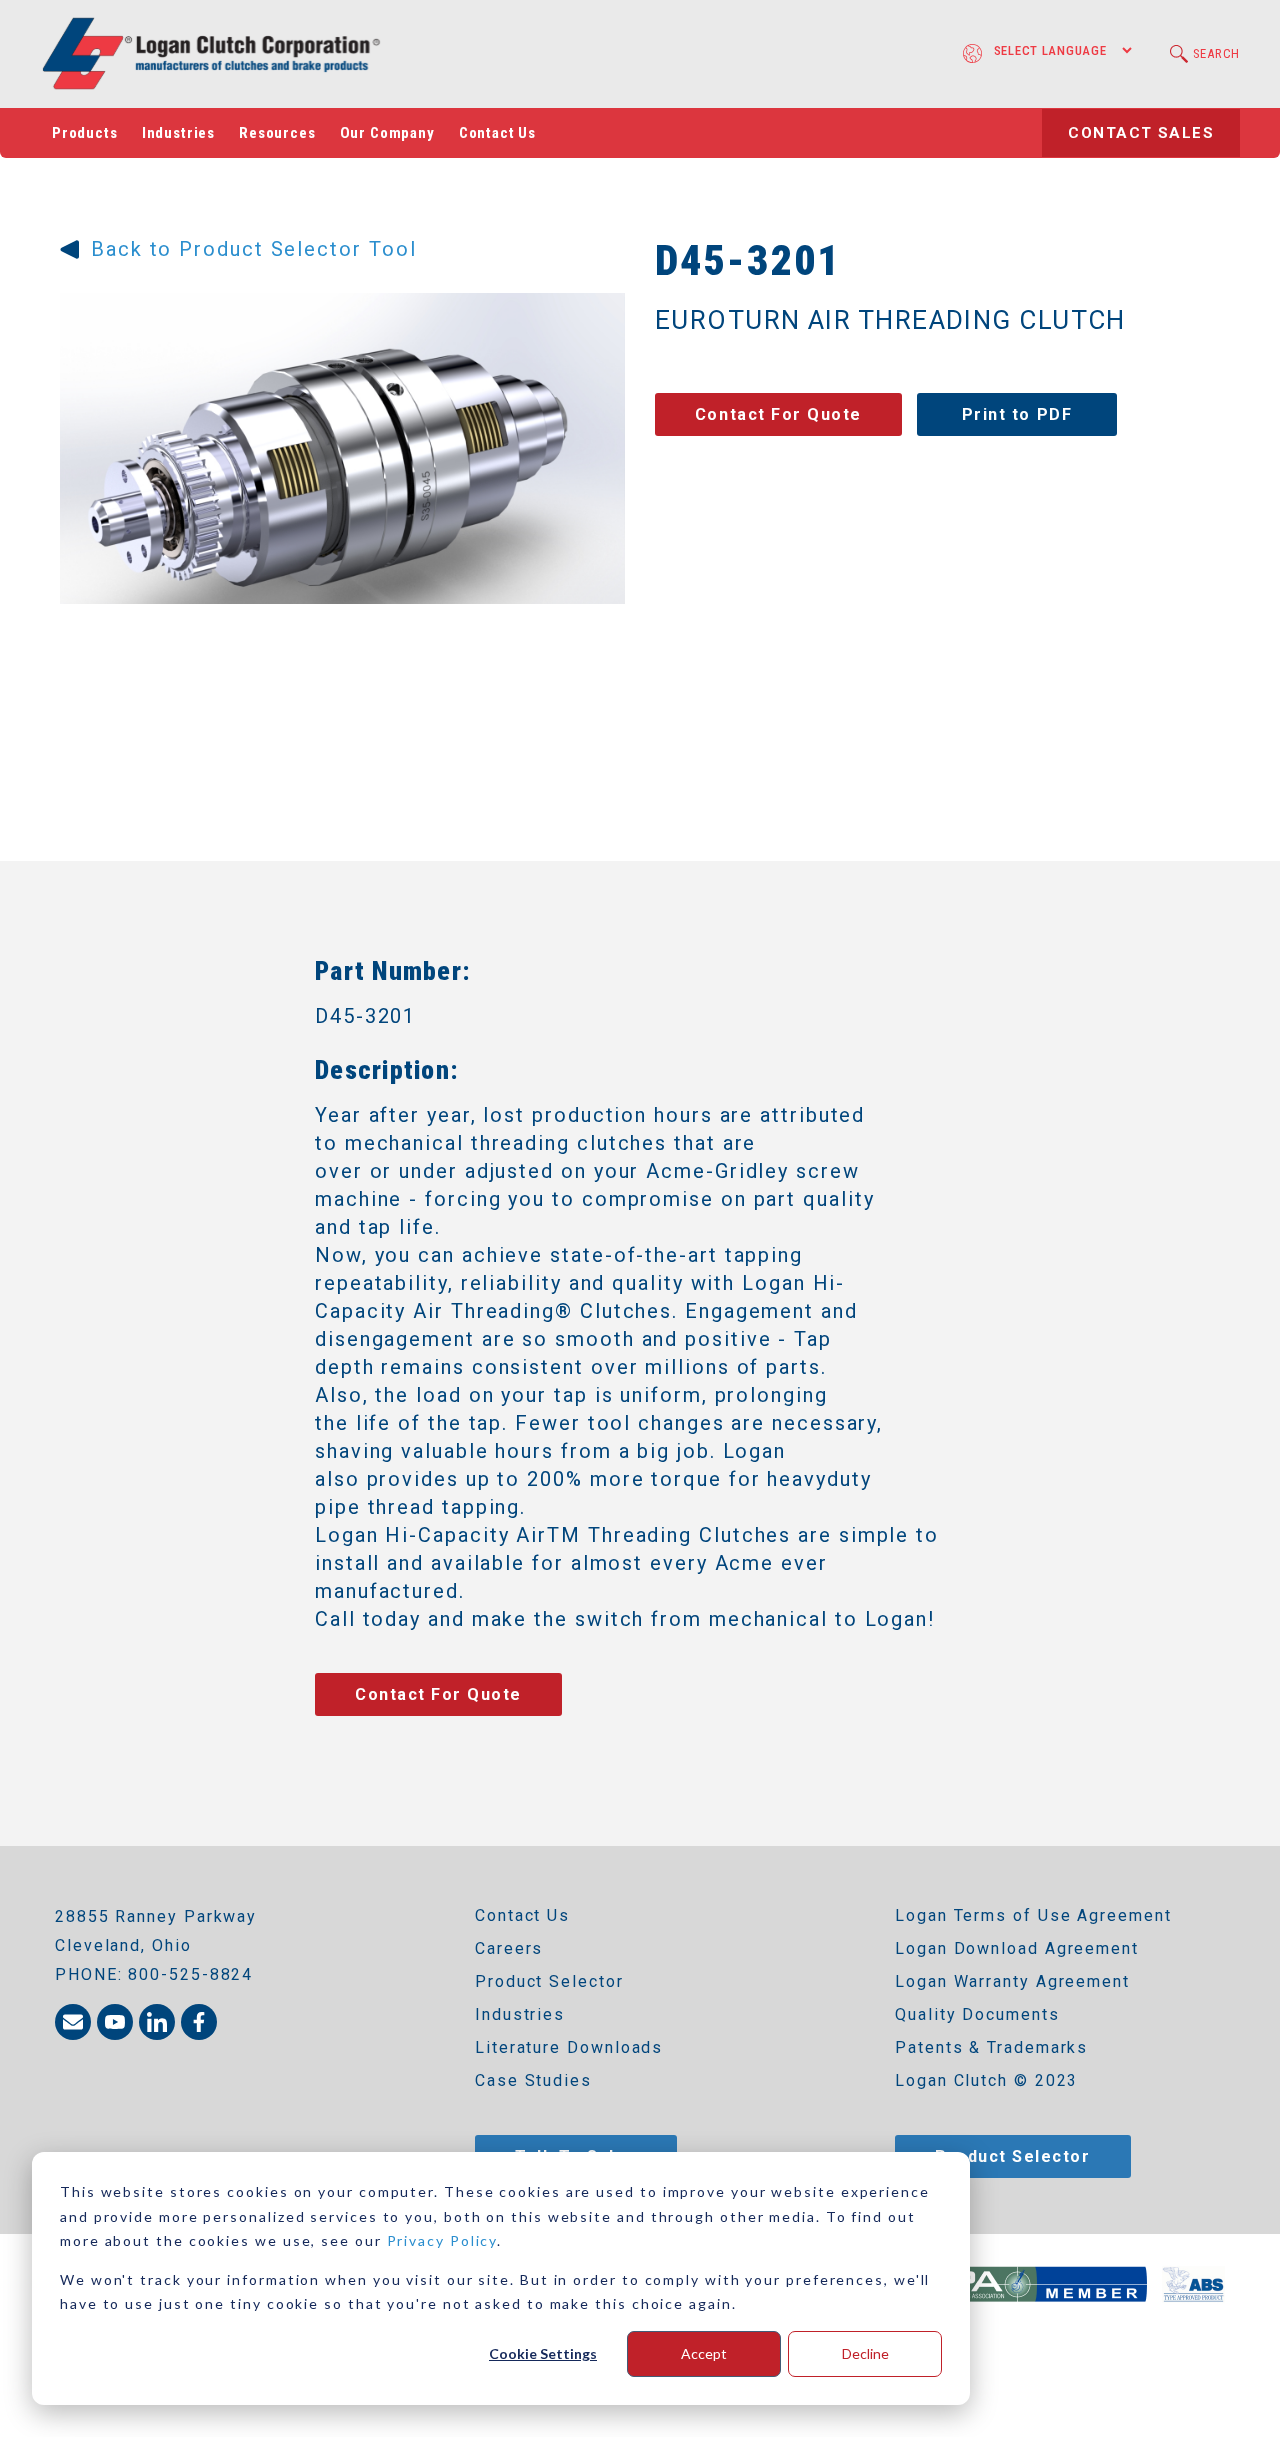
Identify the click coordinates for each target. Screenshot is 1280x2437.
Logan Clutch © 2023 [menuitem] (986, 2080)
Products (85, 133)
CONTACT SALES (1141, 133)
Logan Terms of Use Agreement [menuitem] (1033, 1915)
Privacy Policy (442, 2240)
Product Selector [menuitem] (549, 1981)
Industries (178, 133)
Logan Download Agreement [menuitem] (1017, 1948)
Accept (704, 2353)
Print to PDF (1017, 414)
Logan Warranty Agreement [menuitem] (1012, 1981)
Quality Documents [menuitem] (977, 2014)
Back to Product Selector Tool (253, 249)
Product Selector (1012, 2156)
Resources (277, 133)
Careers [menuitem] (509, 1948)
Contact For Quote (778, 414)
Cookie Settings (543, 2353)
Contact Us (497, 133)
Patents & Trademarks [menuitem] (991, 2047)
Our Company (387, 133)
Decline (865, 2353)
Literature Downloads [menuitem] (569, 2047)
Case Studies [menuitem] (533, 2080)
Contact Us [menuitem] (522, 1915)
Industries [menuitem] (520, 2014)
